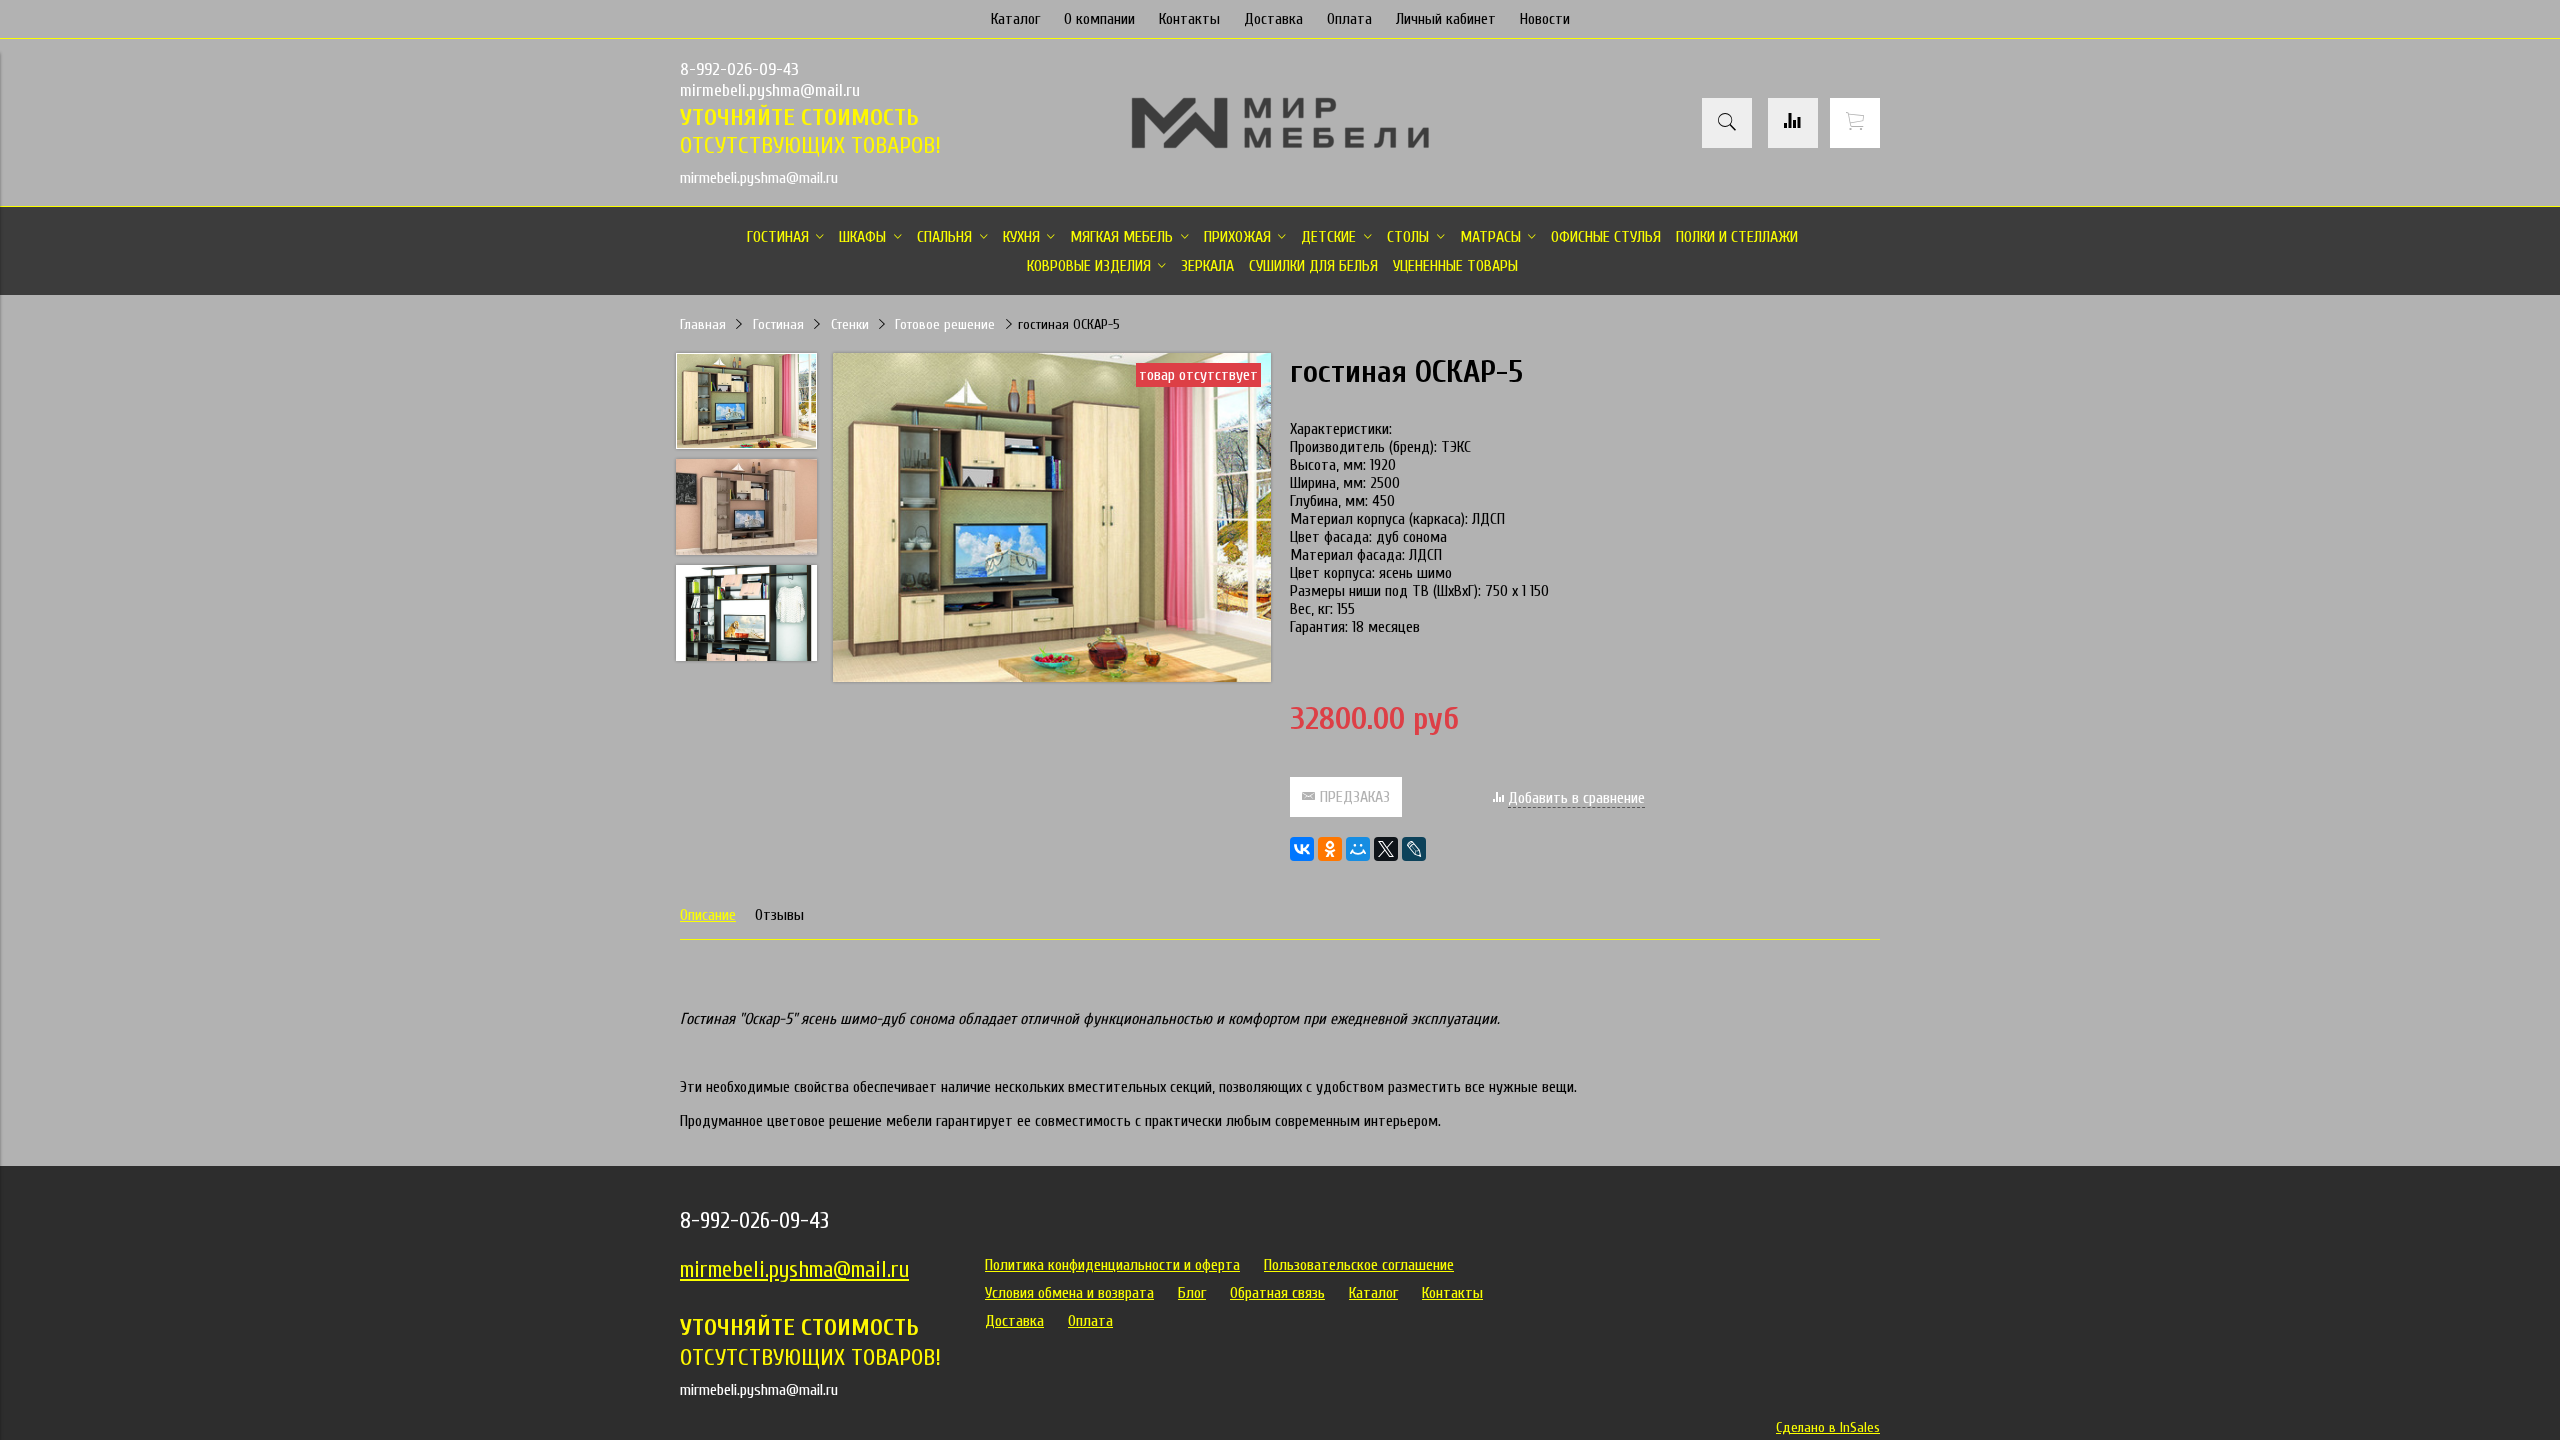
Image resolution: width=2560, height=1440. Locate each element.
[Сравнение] (1793, 123)
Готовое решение (945, 324)
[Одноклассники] (1330, 849)
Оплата (1349, 19)
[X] (1386, 849)
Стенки (850, 324)
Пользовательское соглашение (1359, 1265)
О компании (1099, 19)
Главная (703, 324)
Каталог (1015, 19)
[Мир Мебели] (1280, 145)
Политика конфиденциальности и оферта (1112, 1265)
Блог (1192, 1293)
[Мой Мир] (1358, 849)
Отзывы (779, 915)
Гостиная (778, 324)
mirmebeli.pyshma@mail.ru (770, 90)
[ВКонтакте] (1302, 849)
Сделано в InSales (1828, 1427)
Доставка (1273, 19)
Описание (708, 915)
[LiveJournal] (1414, 849)
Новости (1545, 19)
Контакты (1189, 19)
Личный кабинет (1446, 19)
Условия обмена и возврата (1069, 1293)
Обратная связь (1277, 1293)
